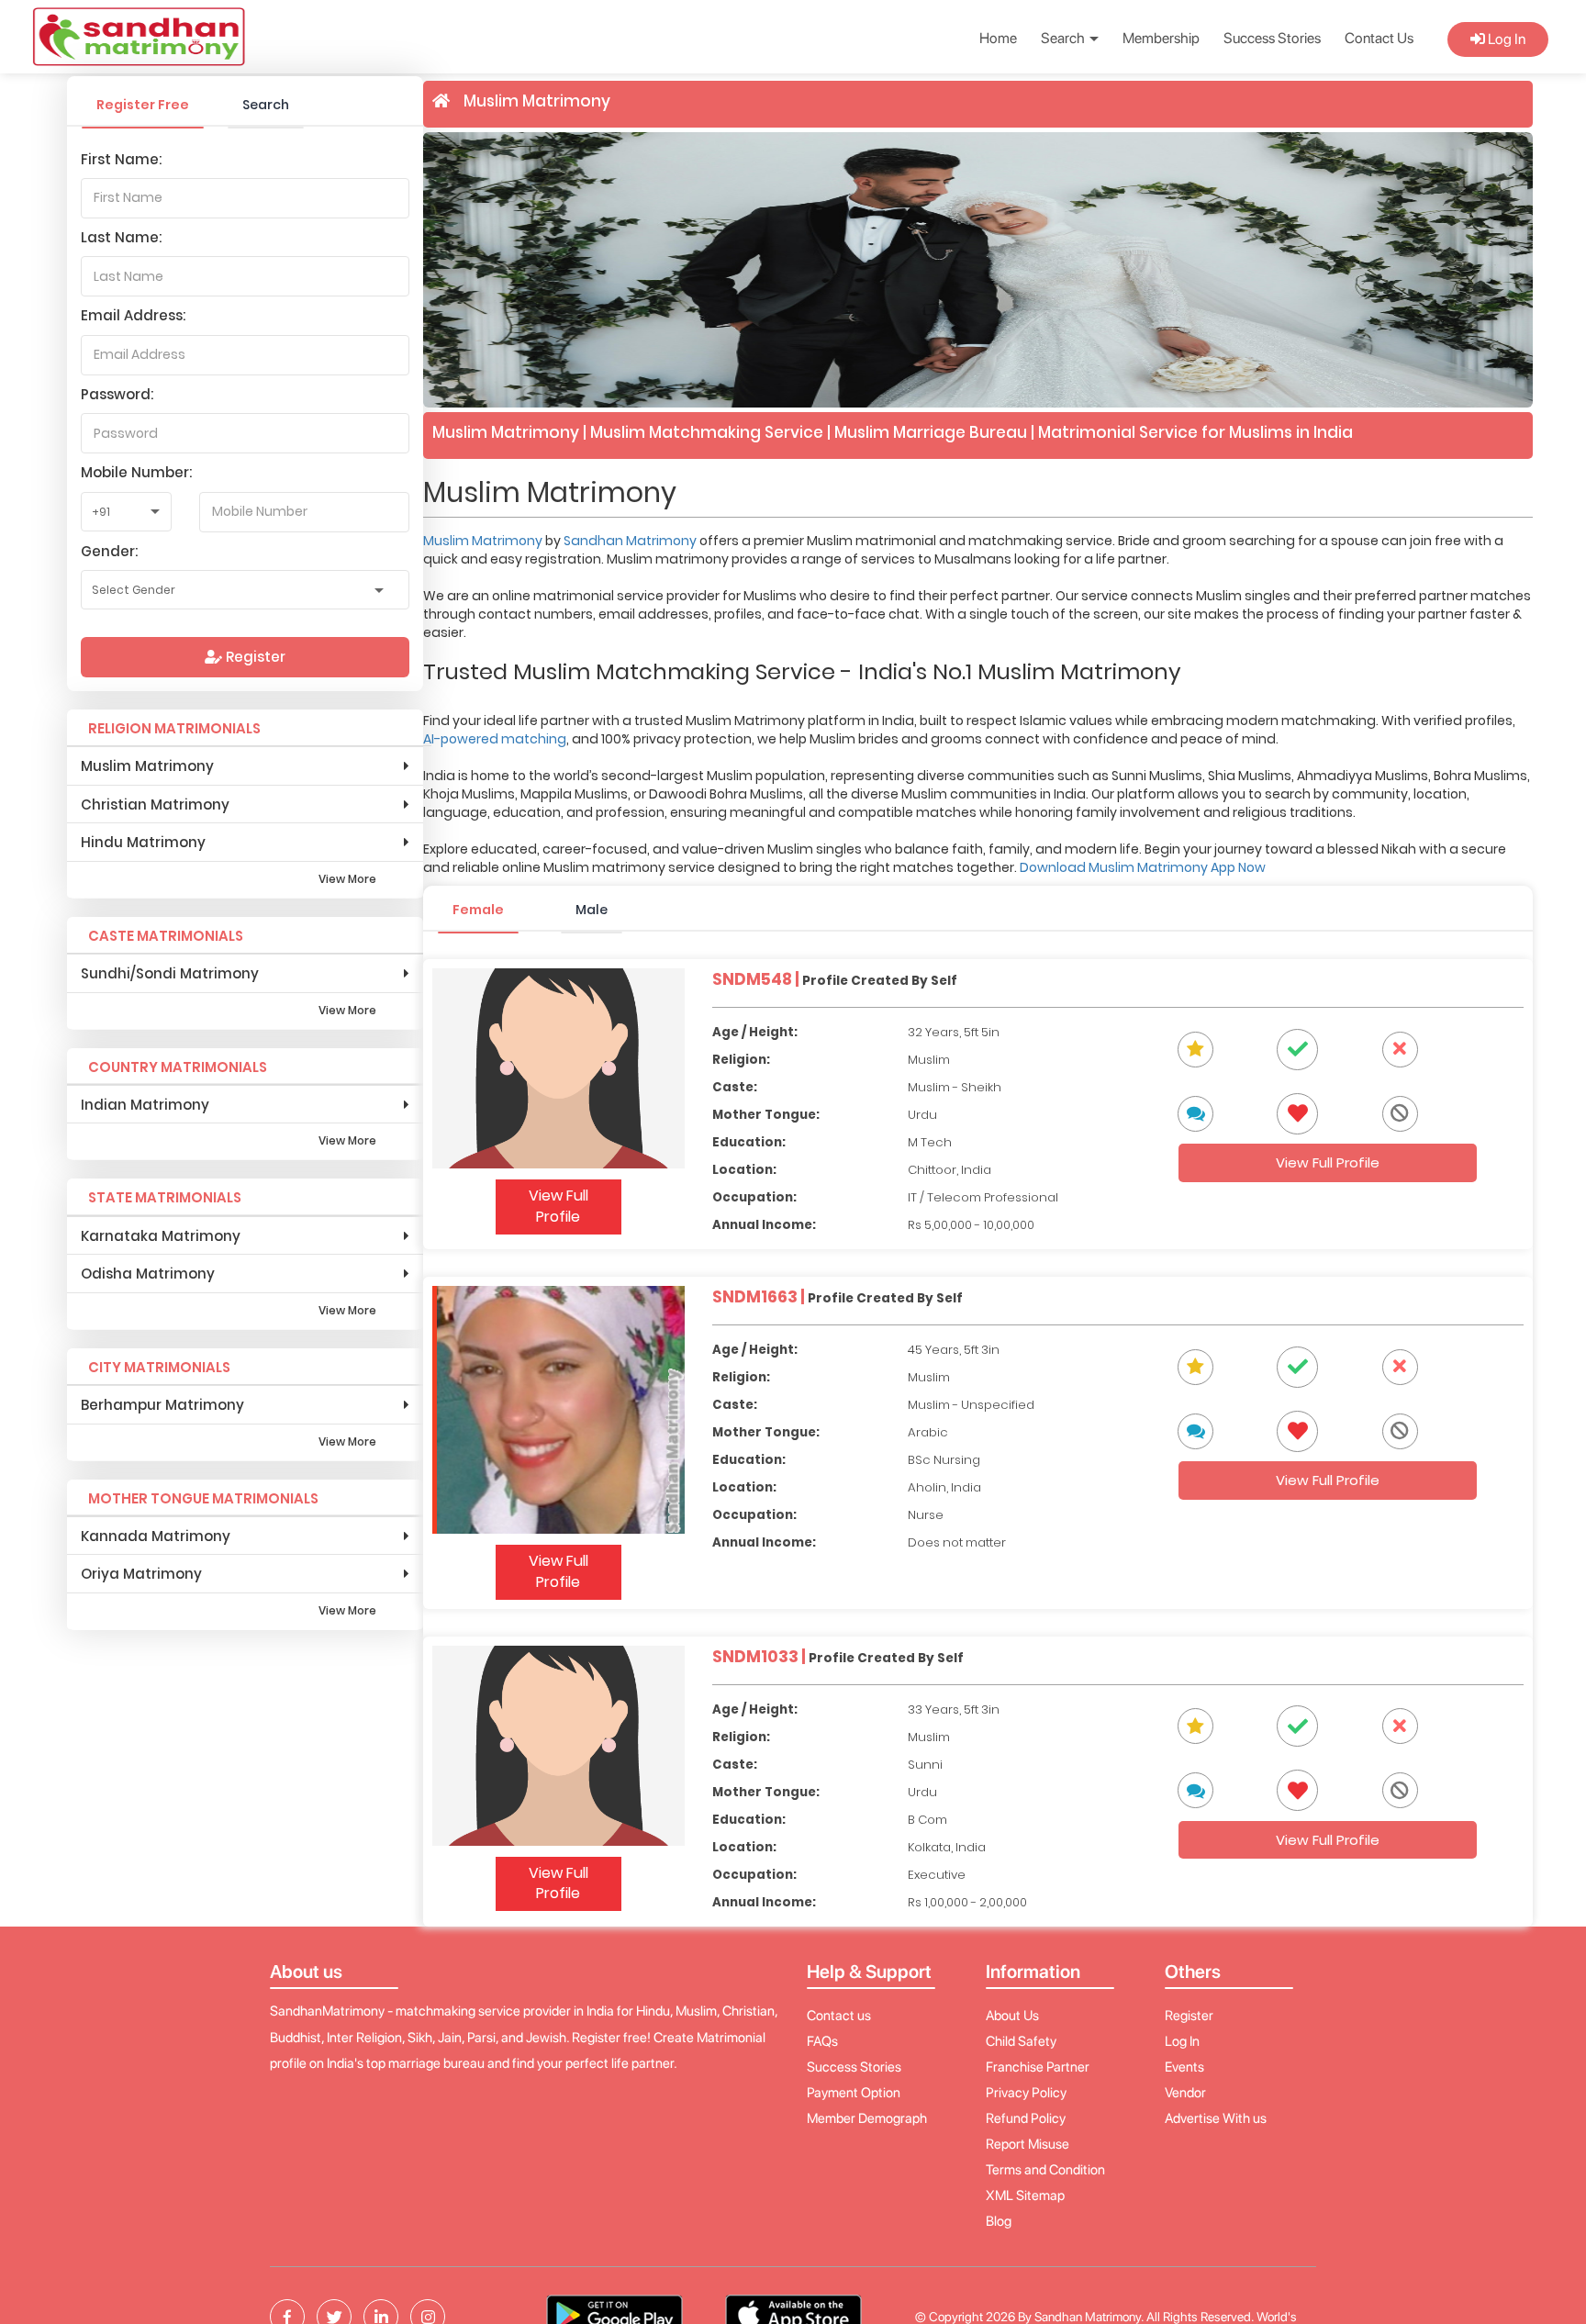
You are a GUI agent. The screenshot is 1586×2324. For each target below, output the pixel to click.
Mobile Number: (136, 472)
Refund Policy (1026, 2118)
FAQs (822, 2041)
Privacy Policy (1026, 2093)
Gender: (109, 551)
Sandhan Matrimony (631, 541)
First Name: (121, 159)
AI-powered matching (495, 739)
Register (254, 657)
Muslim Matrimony (484, 541)
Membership (1161, 38)
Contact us (839, 2016)
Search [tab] (266, 105)
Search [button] (1064, 38)
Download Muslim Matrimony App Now (1143, 867)
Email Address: (133, 315)
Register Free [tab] (143, 105)
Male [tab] (592, 910)
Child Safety (1021, 2041)
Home (998, 38)
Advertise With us (1216, 2118)
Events (1184, 2067)
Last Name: (121, 237)
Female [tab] (478, 910)
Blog (999, 2221)
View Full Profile (558, 1206)
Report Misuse (1028, 2144)
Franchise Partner (1038, 2067)
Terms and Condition (1045, 2170)
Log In (1505, 39)
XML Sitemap (1025, 2196)
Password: (117, 394)
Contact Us (1379, 38)
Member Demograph (867, 2118)
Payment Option (854, 2093)
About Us (1012, 2016)
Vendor (1185, 2093)
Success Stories (1272, 38)
